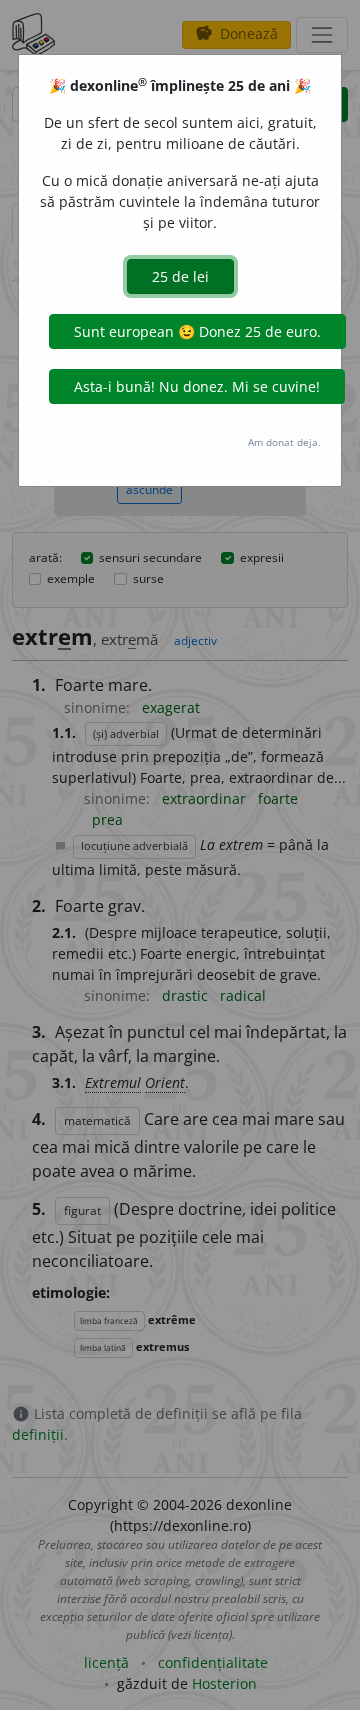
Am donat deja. (284, 442)
